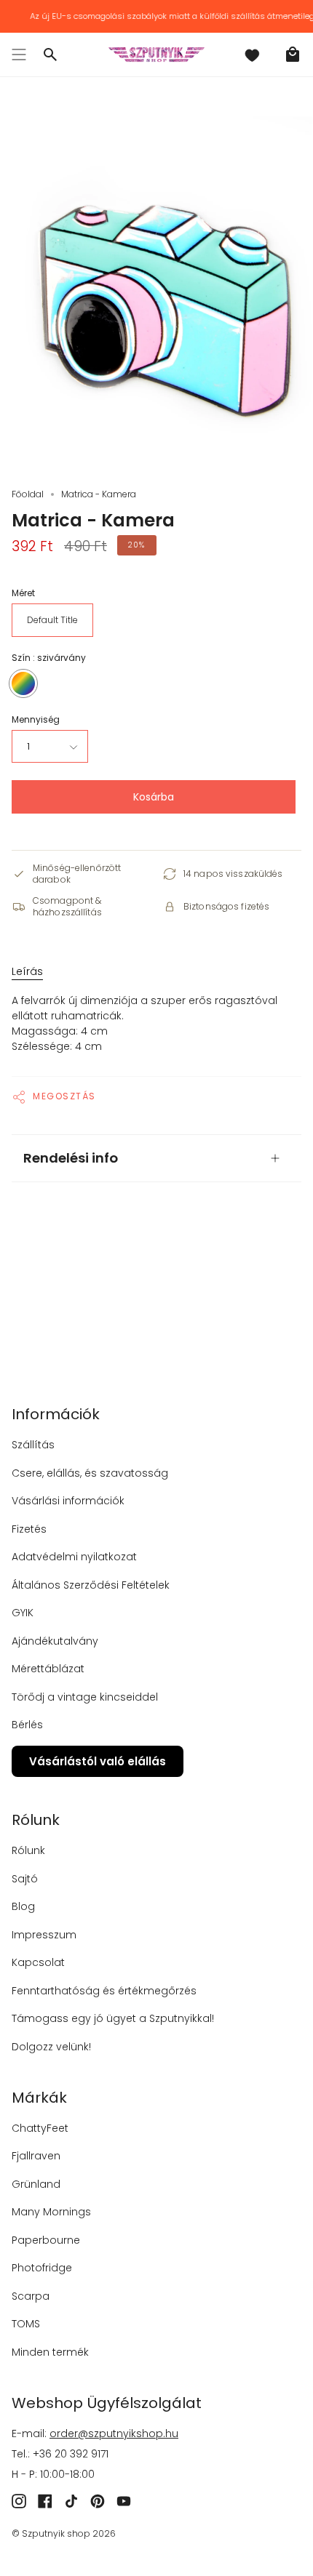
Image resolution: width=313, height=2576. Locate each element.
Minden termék (50, 2352)
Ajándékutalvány (55, 1641)
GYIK (23, 1613)
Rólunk (28, 1850)
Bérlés (27, 1725)
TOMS (26, 2324)
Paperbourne (46, 2240)
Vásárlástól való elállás (98, 1761)
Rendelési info (71, 1158)
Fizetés (29, 1529)
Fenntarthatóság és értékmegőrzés (104, 1991)
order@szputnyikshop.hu (114, 2433)
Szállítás (33, 1445)
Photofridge (42, 2268)
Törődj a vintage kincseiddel (85, 1697)
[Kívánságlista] (252, 55)
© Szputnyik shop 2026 (64, 2533)
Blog (23, 1906)
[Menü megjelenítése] (19, 55)
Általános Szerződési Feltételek (91, 1585)
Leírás (27, 971)
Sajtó (25, 1879)
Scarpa (31, 2296)
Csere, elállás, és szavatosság (90, 1473)
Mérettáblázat (48, 1669)
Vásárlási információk (68, 1501)
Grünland (36, 2184)
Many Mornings (51, 2212)
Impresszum (44, 1935)
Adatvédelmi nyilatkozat (74, 1557)
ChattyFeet (40, 2128)
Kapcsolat (38, 1962)
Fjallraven (36, 2156)
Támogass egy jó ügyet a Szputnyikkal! (113, 2018)
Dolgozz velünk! (51, 2047)
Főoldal (28, 494)
